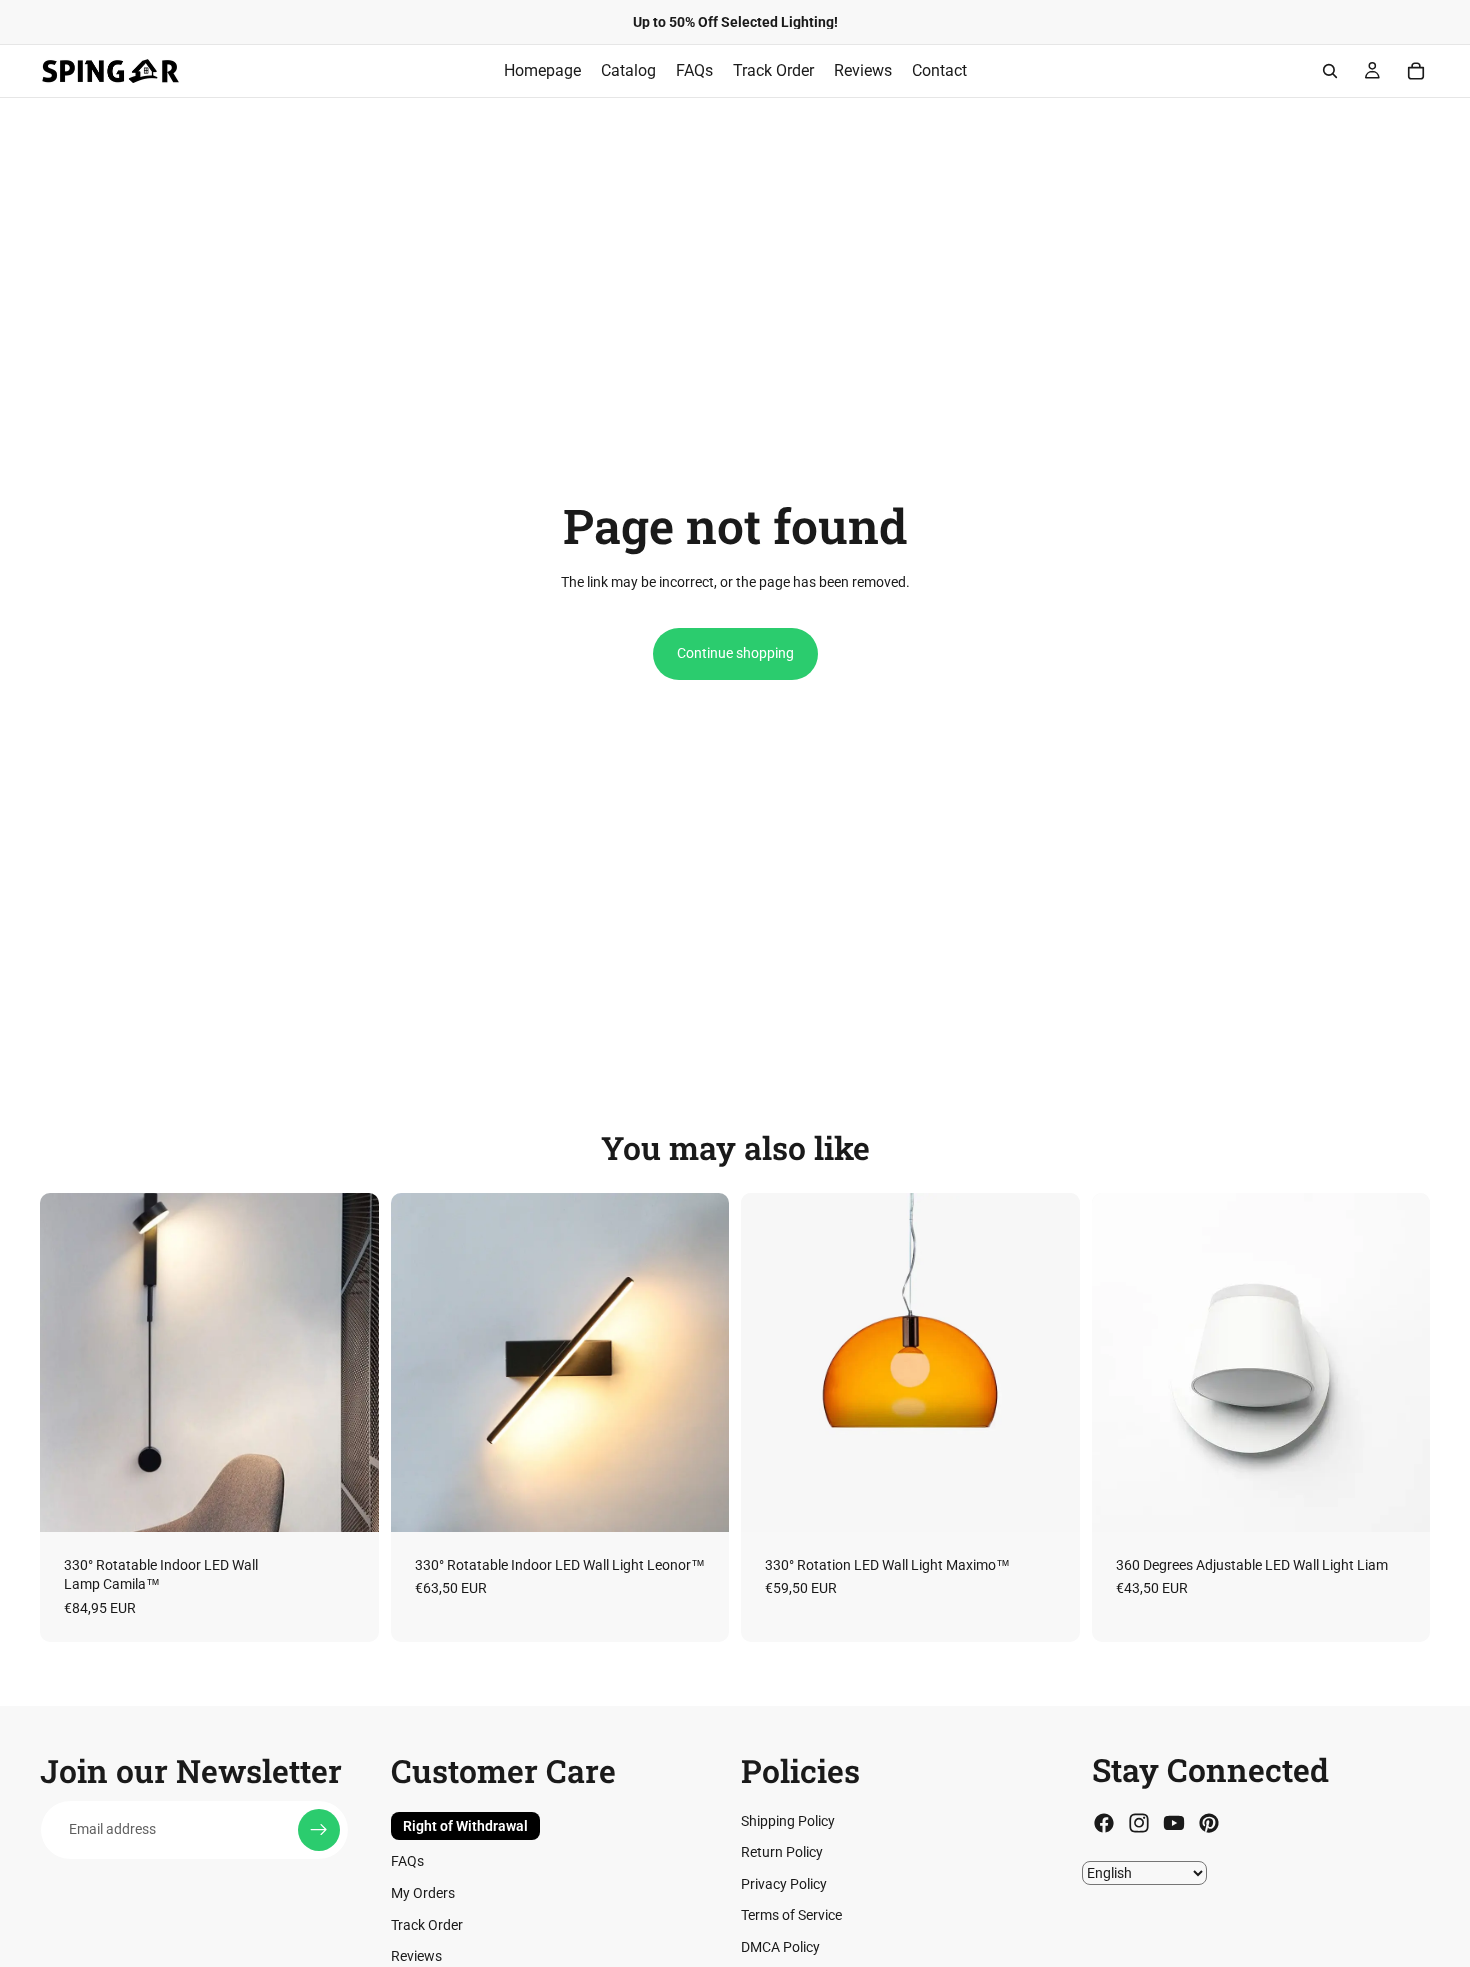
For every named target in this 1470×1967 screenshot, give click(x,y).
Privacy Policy (784, 1884)
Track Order (427, 1925)
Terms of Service (791, 1916)
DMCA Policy (780, 1947)
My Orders (423, 1893)
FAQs (407, 1862)
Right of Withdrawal (465, 1826)
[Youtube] (1174, 1824)
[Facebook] (1104, 1824)
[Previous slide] (70, 1362)
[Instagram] (1139, 1824)
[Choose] (348, 1501)
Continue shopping (735, 653)
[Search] (1330, 71)
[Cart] (1416, 71)
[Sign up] (319, 1830)
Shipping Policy (788, 1821)
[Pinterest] (1209, 1824)
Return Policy (782, 1853)
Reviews (416, 1957)
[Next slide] (349, 1362)
